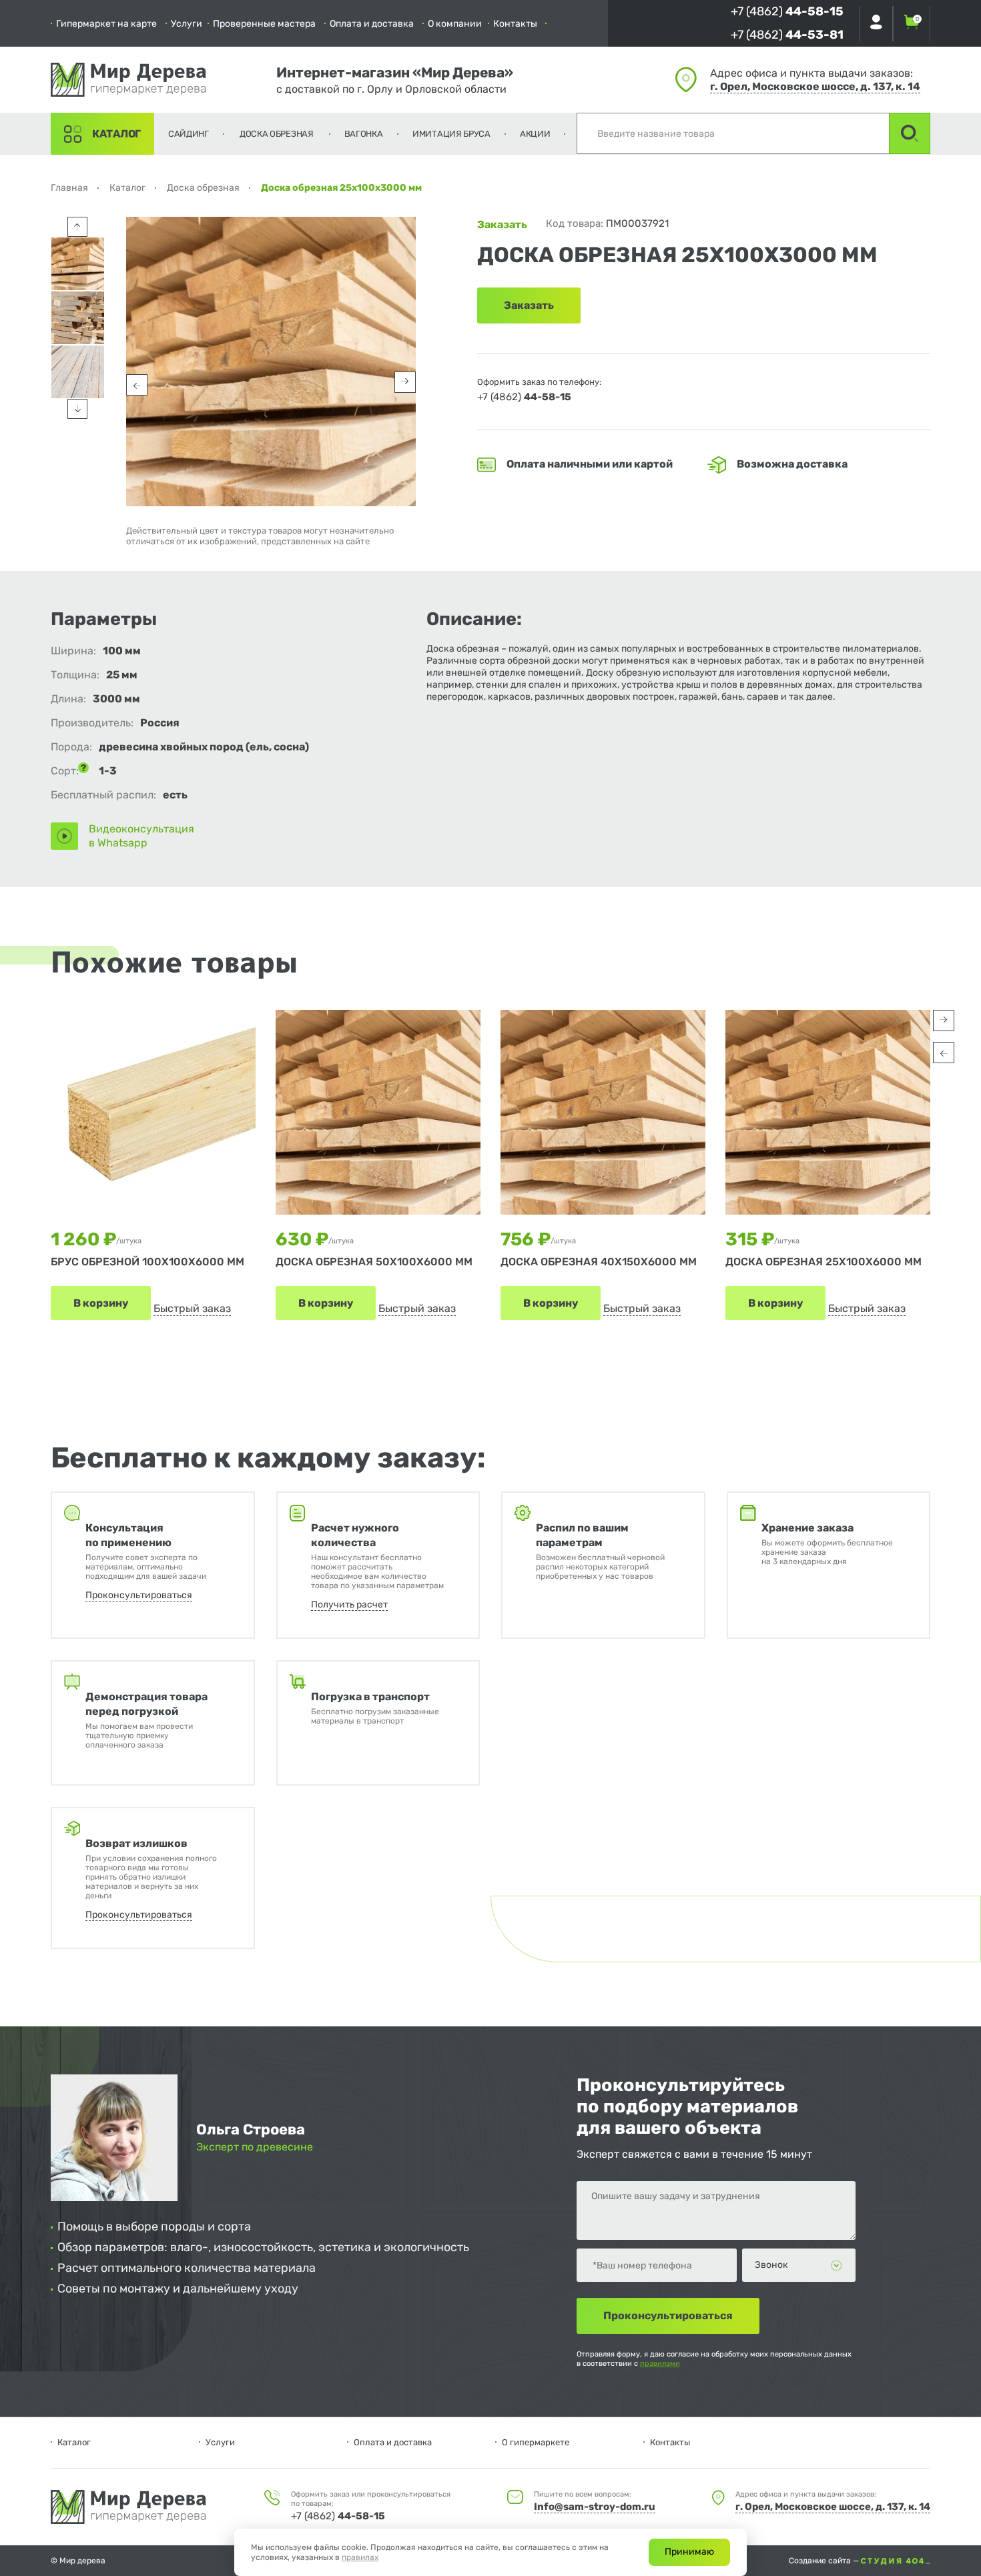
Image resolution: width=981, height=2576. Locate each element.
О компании (455, 24)
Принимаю (689, 2552)
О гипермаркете (536, 2442)
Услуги (187, 24)
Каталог (116, 134)
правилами (660, 2364)
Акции (535, 134)
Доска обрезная (277, 134)
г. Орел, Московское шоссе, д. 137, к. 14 (815, 86)
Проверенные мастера (264, 24)
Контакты (515, 24)
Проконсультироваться (139, 1595)
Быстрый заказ (192, 1308)
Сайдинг (189, 134)
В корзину (101, 1303)
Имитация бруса (451, 134)
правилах (360, 2557)
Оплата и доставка (372, 24)
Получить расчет (349, 1604)
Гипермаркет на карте (106, 24)
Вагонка (364, 134)
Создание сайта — (825, 2561)
